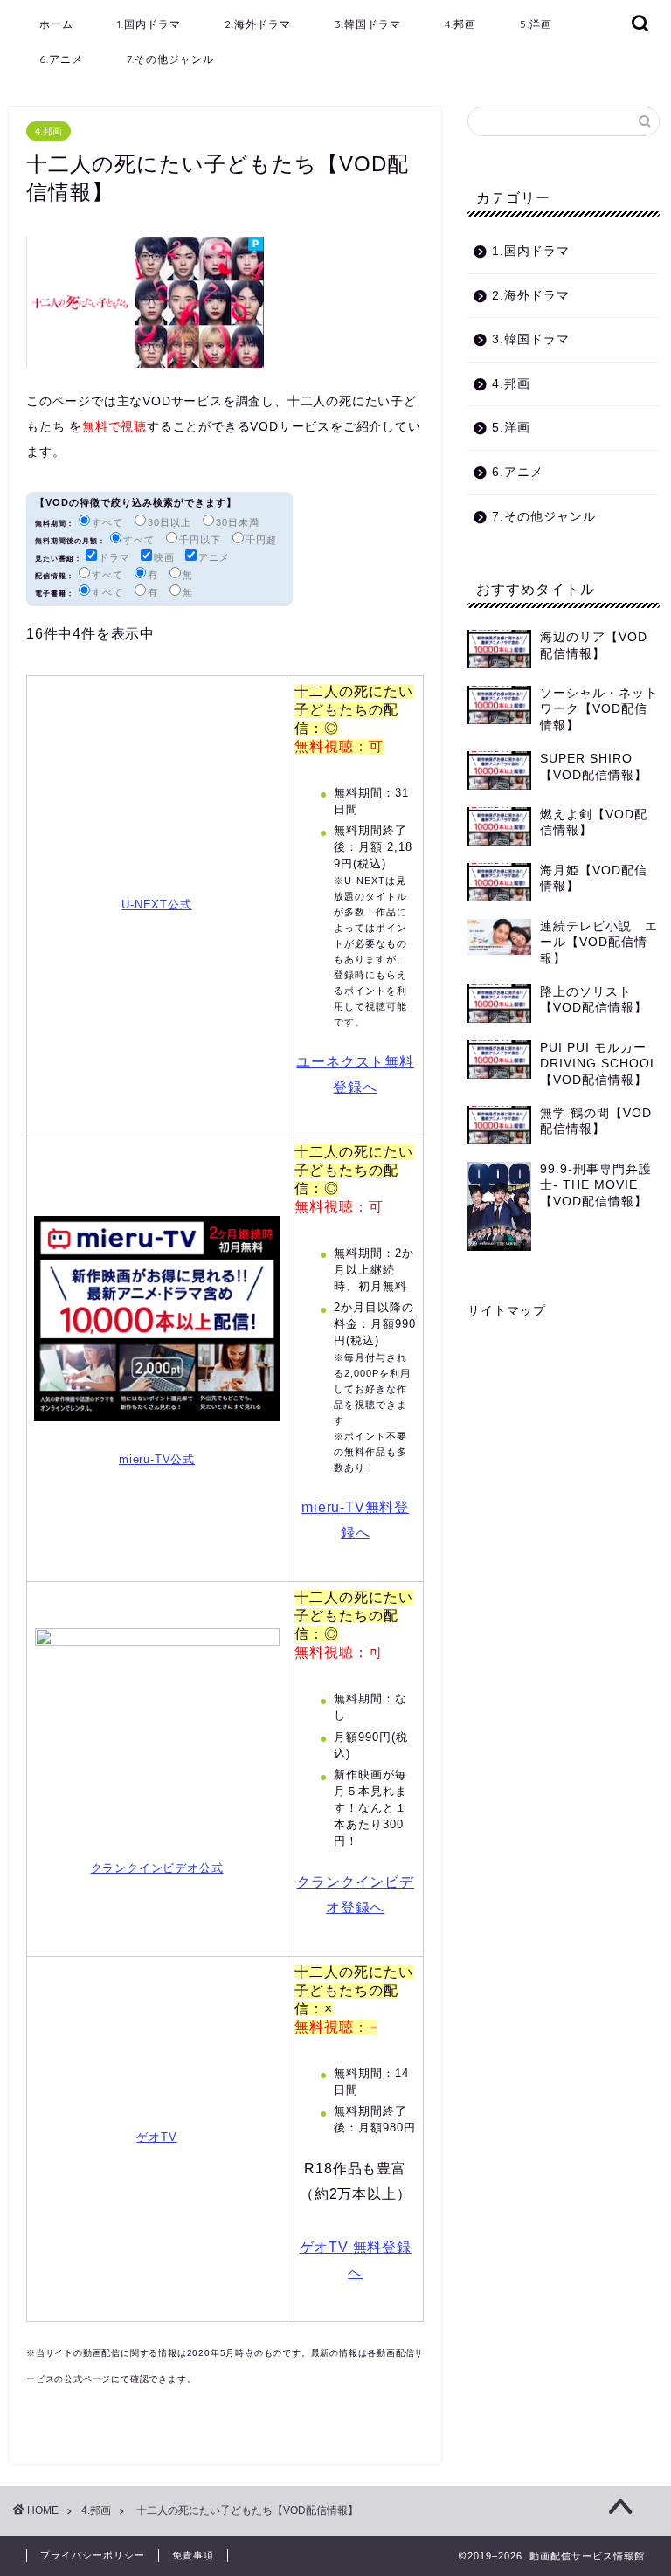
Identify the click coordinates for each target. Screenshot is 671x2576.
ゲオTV (156, 2137)
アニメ (214, 557)
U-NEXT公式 (156, 905)
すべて (107, 522)
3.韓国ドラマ (368, 24)
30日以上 (169, 522)
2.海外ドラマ (258, 24)
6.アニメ (61, 59)
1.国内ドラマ (149, 24)
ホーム (56, 24)
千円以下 (200, 540)
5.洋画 (536, 24)
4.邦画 (460, 24)
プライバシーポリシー (93, 2555)
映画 (164, 557)
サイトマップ (507, 1311)
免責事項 (193, 2555)
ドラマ (114, 557)
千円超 (261, 540)
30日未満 (238, 522)
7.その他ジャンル (170, 59)
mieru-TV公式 (157, 1459)
